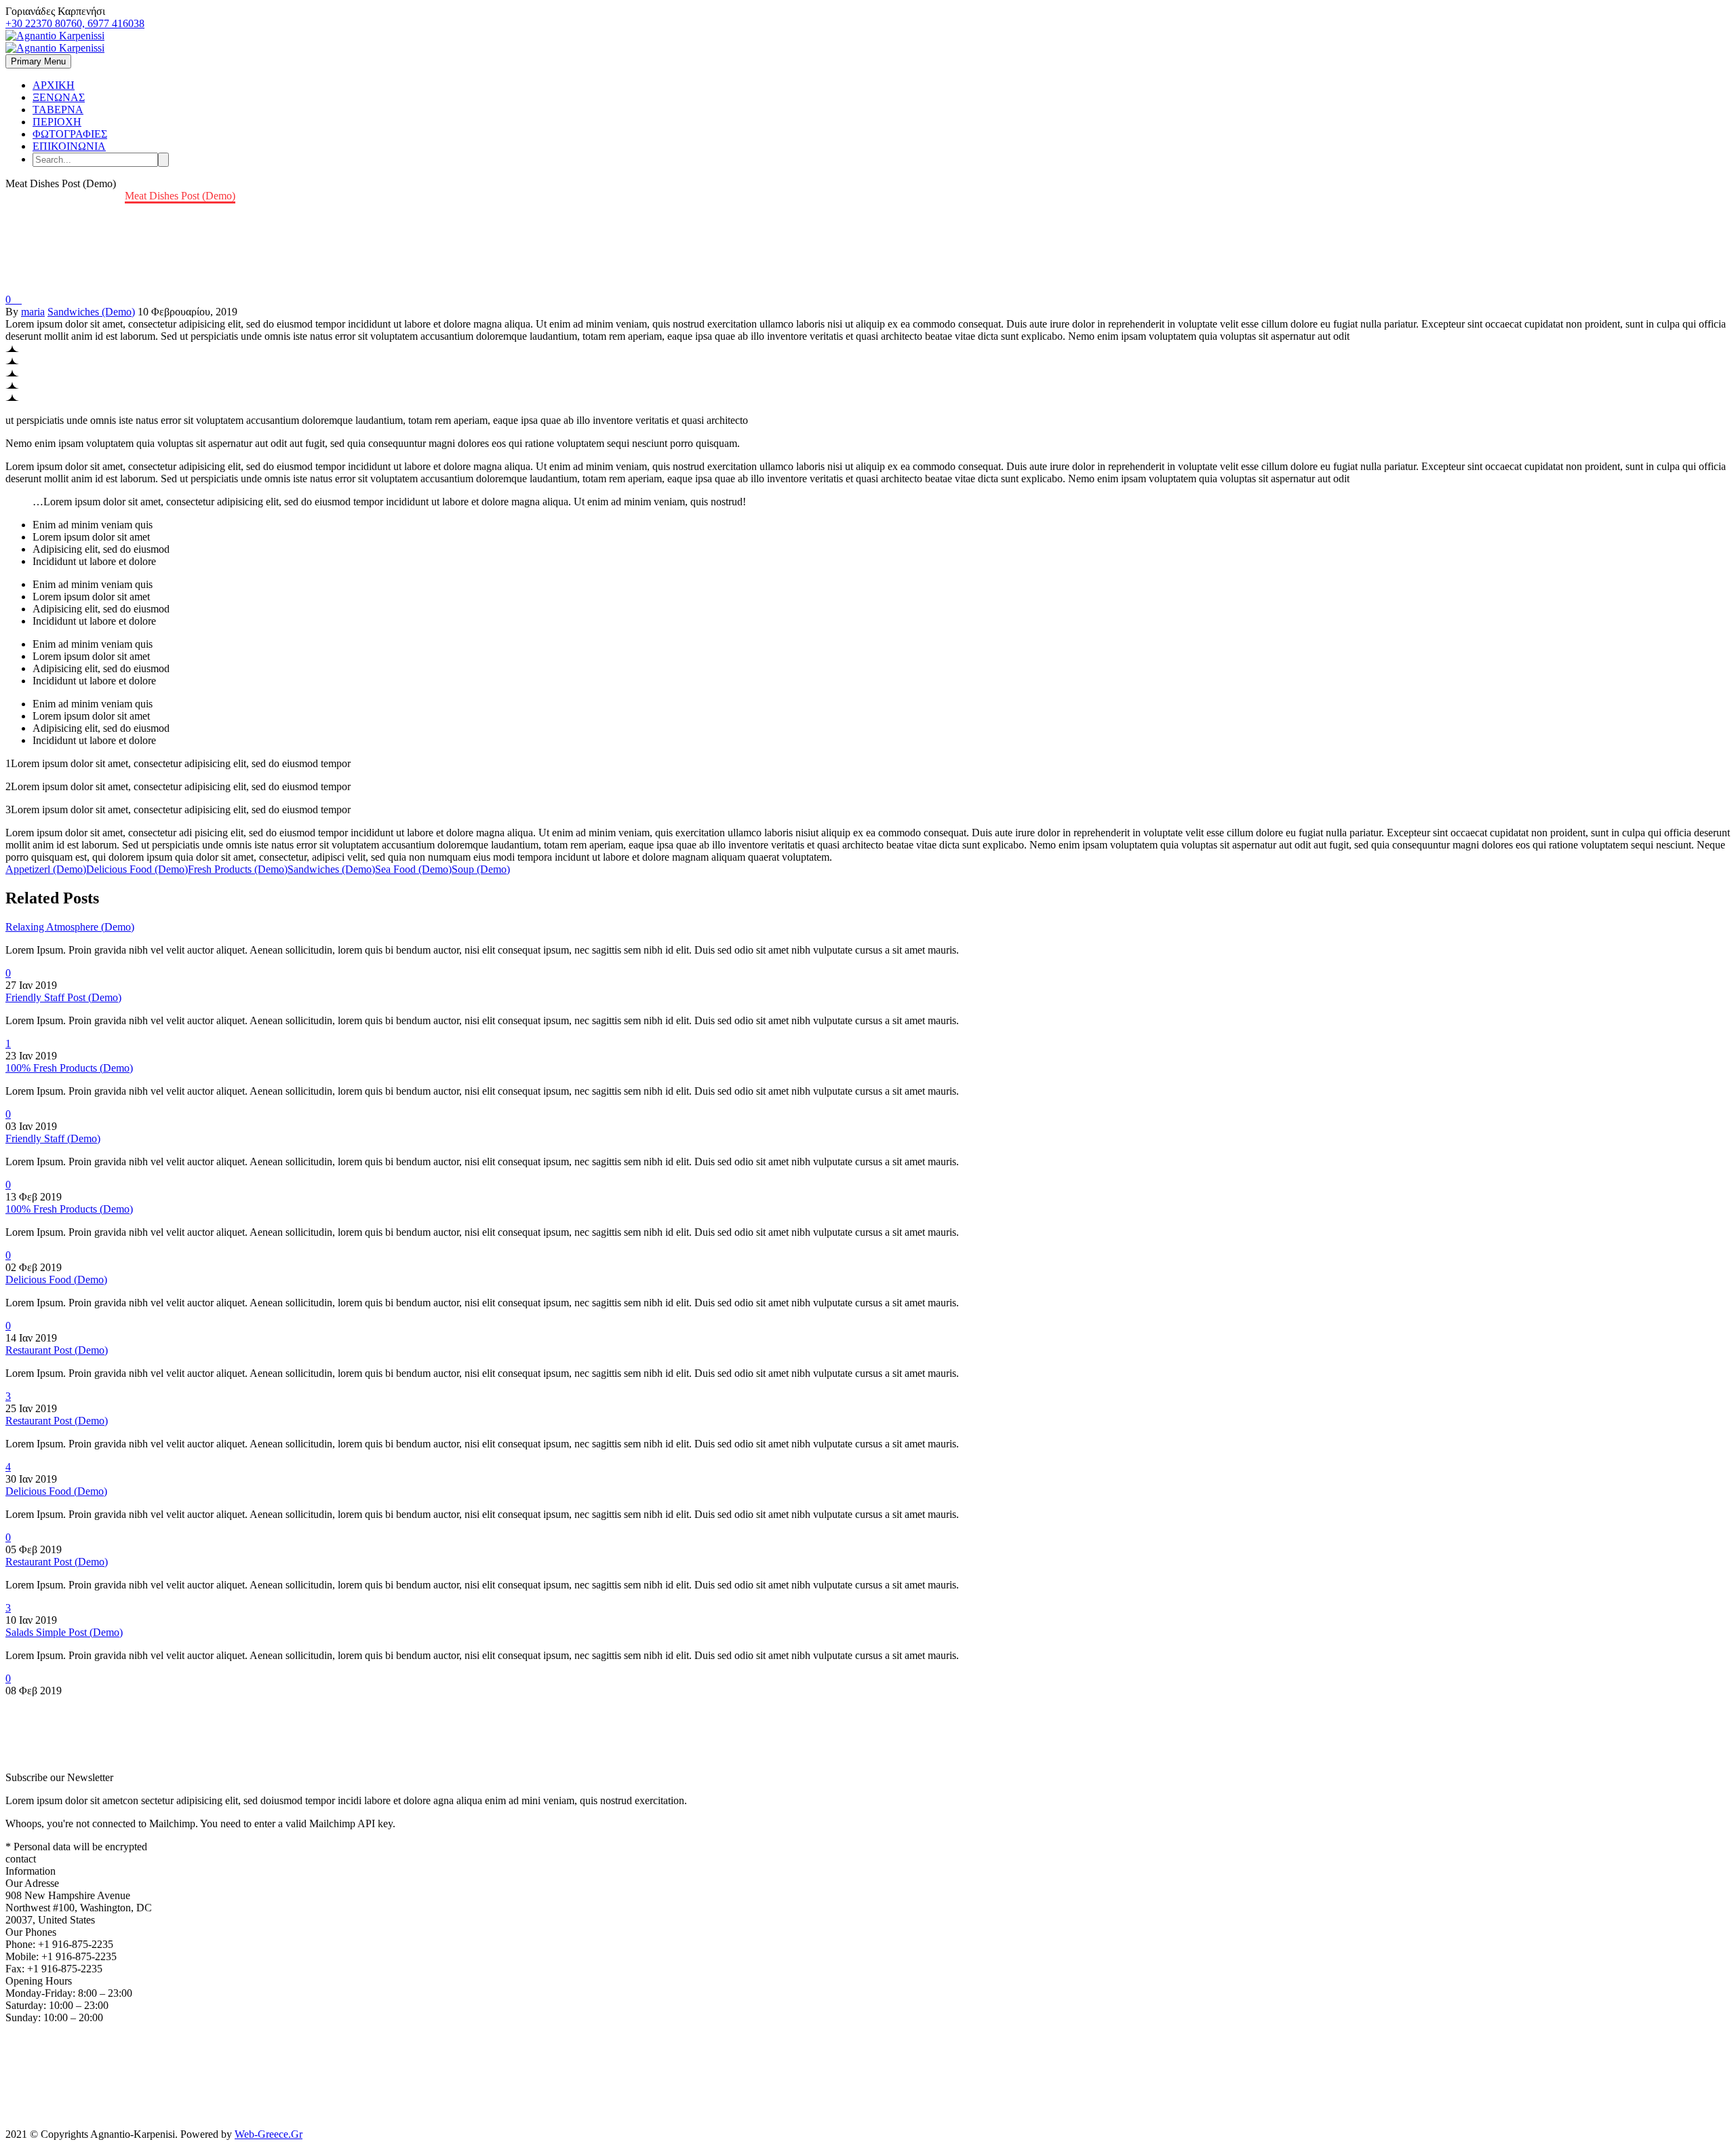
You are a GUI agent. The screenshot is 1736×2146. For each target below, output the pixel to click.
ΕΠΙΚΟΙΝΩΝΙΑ (69, 146)
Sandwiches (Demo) (91, 312)
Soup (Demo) (481, 869)
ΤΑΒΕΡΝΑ (58, 110)
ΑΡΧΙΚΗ (54, 85)
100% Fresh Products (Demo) (69, 1068)
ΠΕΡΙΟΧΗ (57, 122)
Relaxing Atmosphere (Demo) (70, 927)
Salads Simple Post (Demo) (64, 1632)
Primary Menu (38, 61)
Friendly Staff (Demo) (53, 1138)
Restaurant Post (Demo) (57, 1350)
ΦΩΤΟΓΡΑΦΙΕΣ (70, 134)
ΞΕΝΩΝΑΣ (59, 97)
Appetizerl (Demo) (46, 869)
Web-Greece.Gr (269, 2134)
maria (33, 312)
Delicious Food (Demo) (137, 869)
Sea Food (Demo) (413, 869)
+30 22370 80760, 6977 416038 (75, 23)
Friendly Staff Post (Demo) (63, 997)
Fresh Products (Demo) (238, 869)
